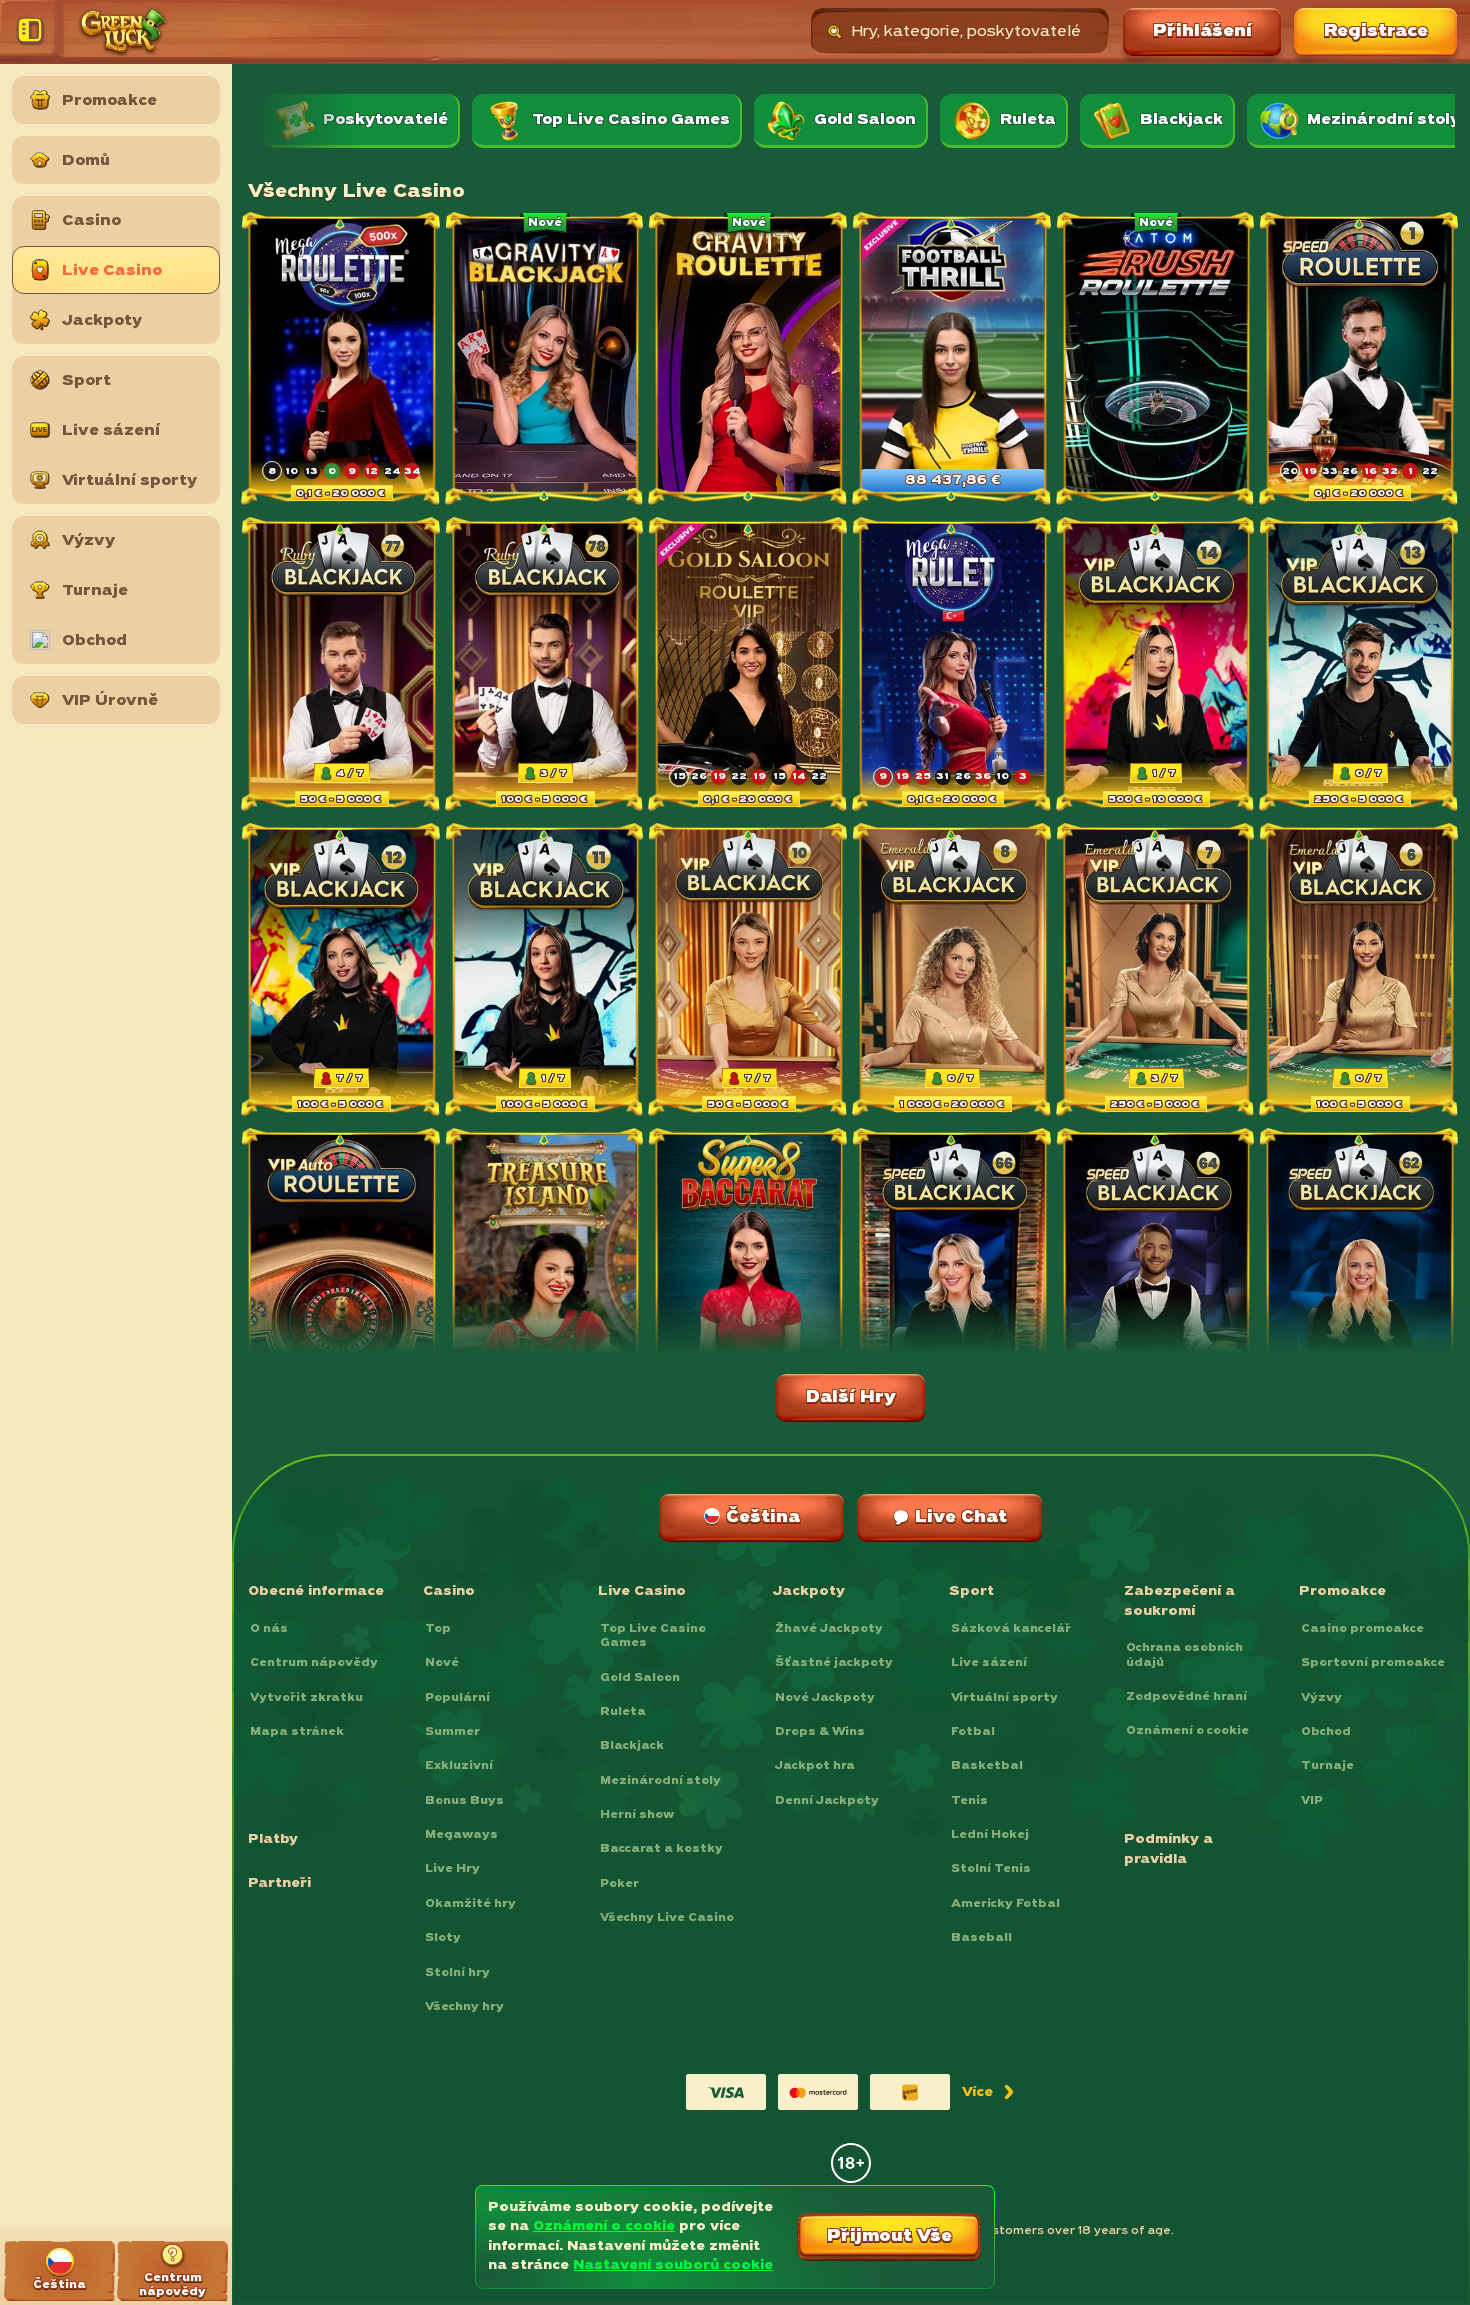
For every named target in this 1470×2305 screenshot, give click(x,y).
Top (438, 1629)
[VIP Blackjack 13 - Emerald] (1360, 665)
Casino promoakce (1362, 1629)
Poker (619, 1884)
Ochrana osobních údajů (1184, 1655)
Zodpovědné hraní (1186, 1697)
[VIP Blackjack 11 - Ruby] (546, 971)
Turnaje (1327, 1766)
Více (986, 2097)
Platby (273, 1839)
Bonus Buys (464, 1801)
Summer (452, 1732)
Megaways (461, 1835)
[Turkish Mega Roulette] (953, 665)
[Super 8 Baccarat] (749, 1276)
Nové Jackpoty (825, 1698)
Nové (442, 1663)
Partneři (279, 1883)
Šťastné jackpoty (834, 1663)
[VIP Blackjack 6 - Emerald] (1360, 971)
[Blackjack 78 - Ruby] (546, 665)
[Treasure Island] (546, 1276)
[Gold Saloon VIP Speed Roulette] (749, 665)
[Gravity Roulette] (749, 360)
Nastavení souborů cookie (673, 2265)
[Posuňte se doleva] (284, 120)
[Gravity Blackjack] (546, 360)
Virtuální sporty (1004, 1698)
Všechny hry (464, 2007)
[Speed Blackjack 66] (953, 1276)
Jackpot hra (815, 1766)
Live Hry (452, 1869)
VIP (1312, 1801)
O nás (269, 1629)
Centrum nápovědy (314, 1663)
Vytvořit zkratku (306, 1698)
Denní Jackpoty (827, 1801)
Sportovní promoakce (1373, 1663)
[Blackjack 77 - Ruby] (342, 665)
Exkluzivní (459, 1766)
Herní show (637, 1815)
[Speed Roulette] (1360, 360)
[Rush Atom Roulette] (1157, 360)
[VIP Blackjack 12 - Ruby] (342, 971)
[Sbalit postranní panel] (34, 32)
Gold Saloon (640, 1678)
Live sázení (989, 1663)
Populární (457, 1698)
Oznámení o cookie (1187, 1731)
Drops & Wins (820, 1732)
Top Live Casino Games (653, 1636)
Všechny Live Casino (667, 1918)
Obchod (1326, 1732)
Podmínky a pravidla (1168, 1849)
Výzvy (1321, 1698)
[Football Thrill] (953, 360)
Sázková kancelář (1011, 1629)
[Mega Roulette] (342, 360)
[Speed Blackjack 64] (1157, 1276)
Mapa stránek (297, 1732)
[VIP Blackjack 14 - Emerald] (1157, 665)
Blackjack (632, 1746)
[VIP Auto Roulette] (342, 1276)
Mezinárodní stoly (660, 1781)
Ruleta (623, 1712)
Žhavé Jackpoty (829, 1629)
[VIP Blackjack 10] (749, 971)
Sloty (443, 1938)
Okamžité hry (470, 1904)
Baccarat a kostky (661, 1849)
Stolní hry (457, 1973)
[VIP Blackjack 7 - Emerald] (1157, 971)
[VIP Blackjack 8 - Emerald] (953, 971)
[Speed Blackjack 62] (1360, 1276)
